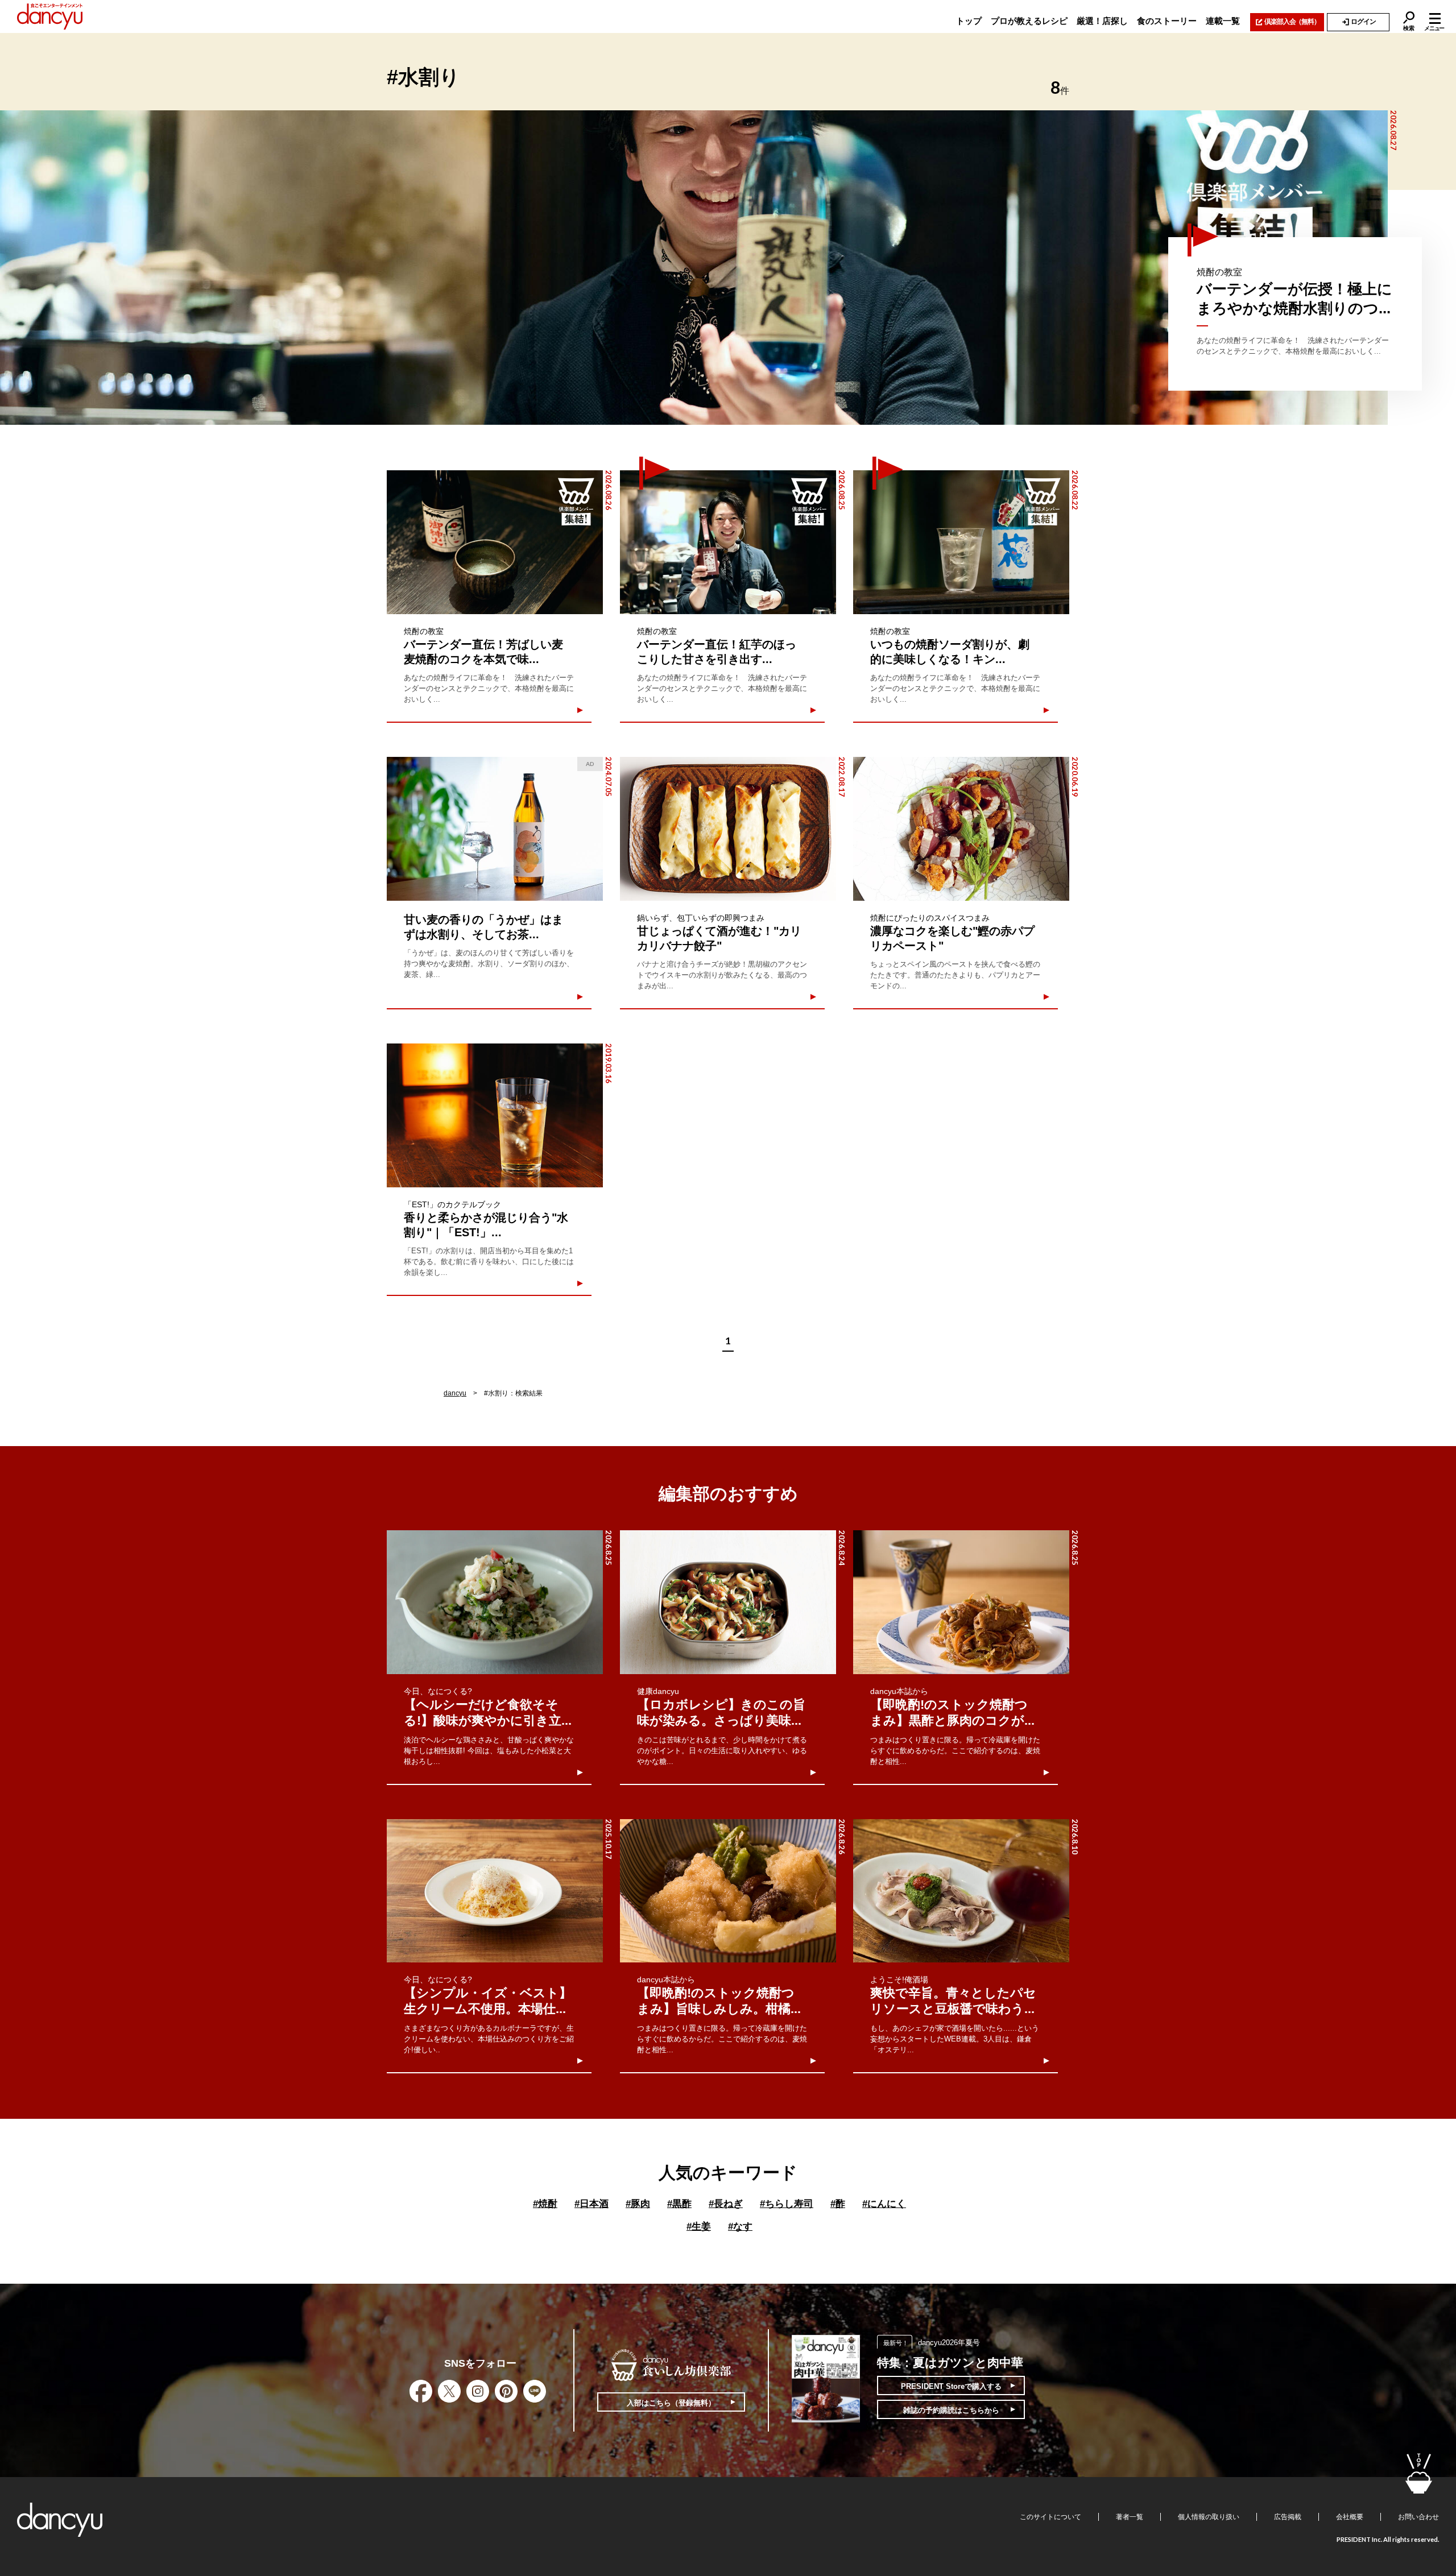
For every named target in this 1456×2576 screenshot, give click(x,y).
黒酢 (679, 2204)
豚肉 (638, 2204)
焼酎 (545, 2204)
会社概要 (1350, 2517)
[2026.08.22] (961, 542)
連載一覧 (1223, 21)
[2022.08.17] (728, 829)
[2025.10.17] (495, 1891)
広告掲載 (1288, 2517)
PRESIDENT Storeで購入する (951, 2386)
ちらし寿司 (787, 2204)
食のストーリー (1167, 21)
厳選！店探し (1102, 21)
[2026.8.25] (495, 1602)
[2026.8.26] (728, 1891)
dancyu (455, 1393)
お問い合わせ (1418, 2517)
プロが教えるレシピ (1029, 21)
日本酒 (591, 2204)
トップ (969, 21)
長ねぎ (726, 2204)
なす (740, 2227)
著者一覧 (1130, 2517)
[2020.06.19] (961, 829)
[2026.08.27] (694, 268)
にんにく (884, 2204)
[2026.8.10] (961, 1891)
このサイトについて (1050, 2517)
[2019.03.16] (495, 1115)
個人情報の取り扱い (1209, 2517)
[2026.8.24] (728, 1602)
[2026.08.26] (495, 542)
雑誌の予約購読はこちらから (951, 2410)
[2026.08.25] (728, 542)
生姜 (699, 2227)
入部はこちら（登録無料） (671, 2403)
